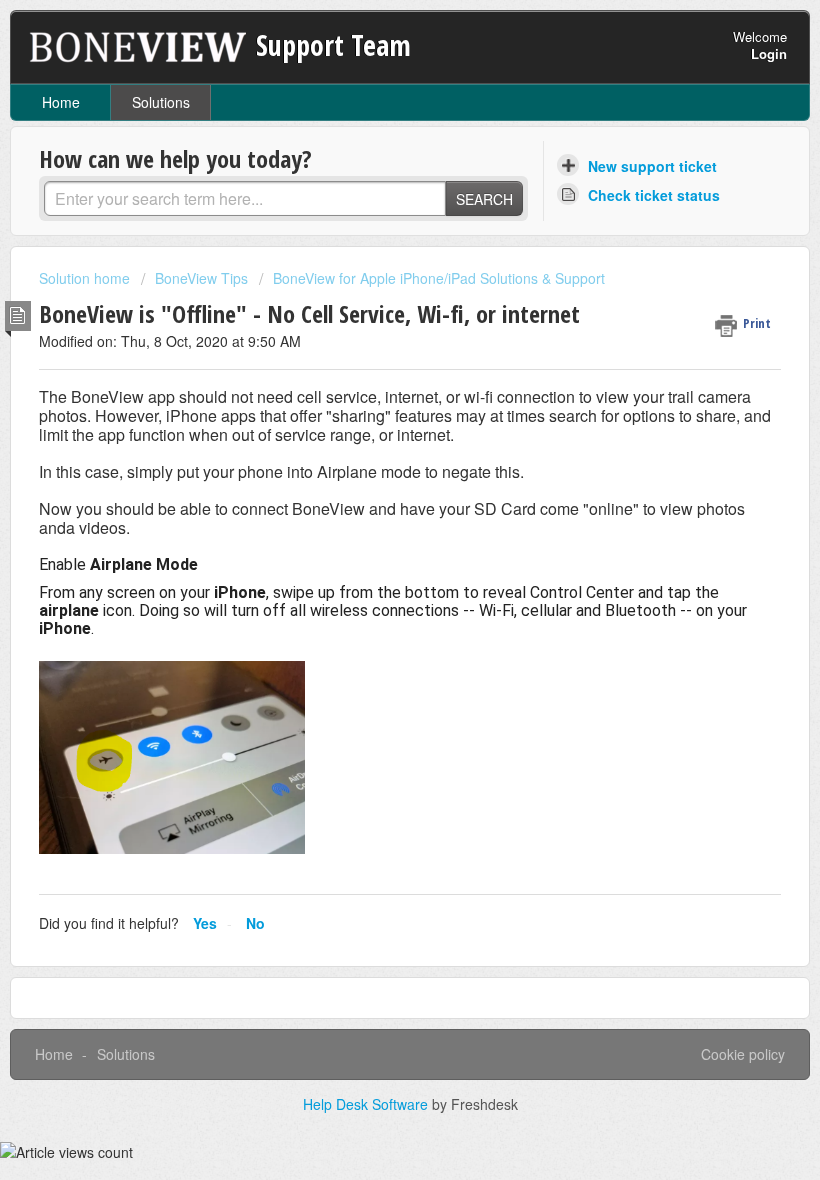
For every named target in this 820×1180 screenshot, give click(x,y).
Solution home (86, 278)
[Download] (373, 579)
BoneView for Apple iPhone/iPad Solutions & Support (439, 278)
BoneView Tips (201, 278)
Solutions (161, 102)
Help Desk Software (367, 1104)
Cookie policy (743, 1054)
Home (61, 102)
